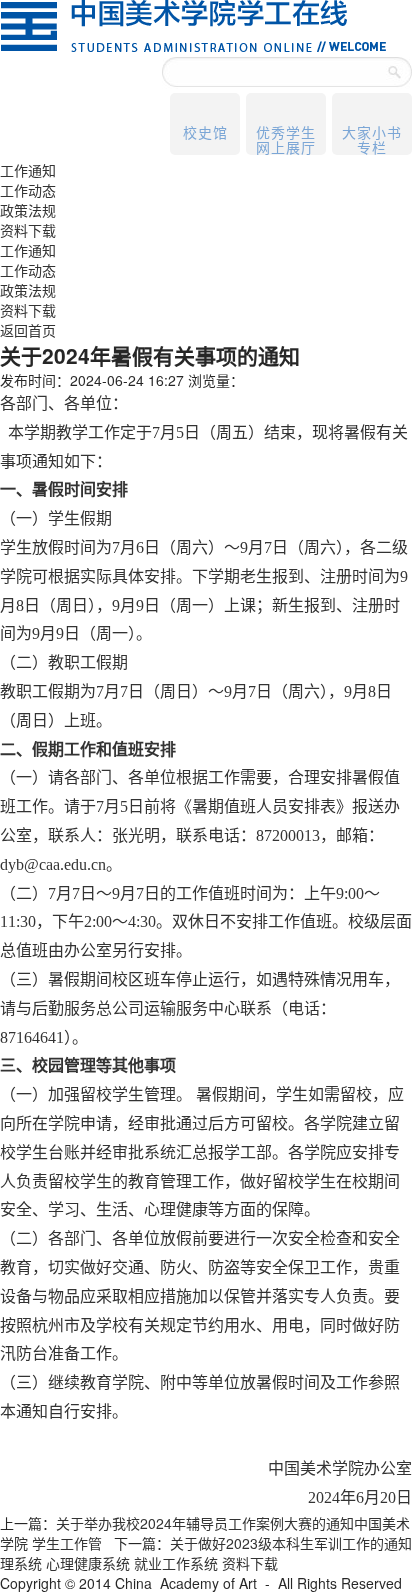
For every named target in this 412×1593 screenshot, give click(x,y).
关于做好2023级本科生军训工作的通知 (291, 1543)
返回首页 (28, 330)
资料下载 (28, 230)
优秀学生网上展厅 (286, 138)
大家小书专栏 (372, 138)
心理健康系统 (88, 1563)
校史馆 (205, 132)
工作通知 (28, 170)
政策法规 (28, 210)
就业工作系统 (176, 1563)
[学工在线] (193, 24)
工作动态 (28, 190)
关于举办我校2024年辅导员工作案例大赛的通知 (205, 1523)
